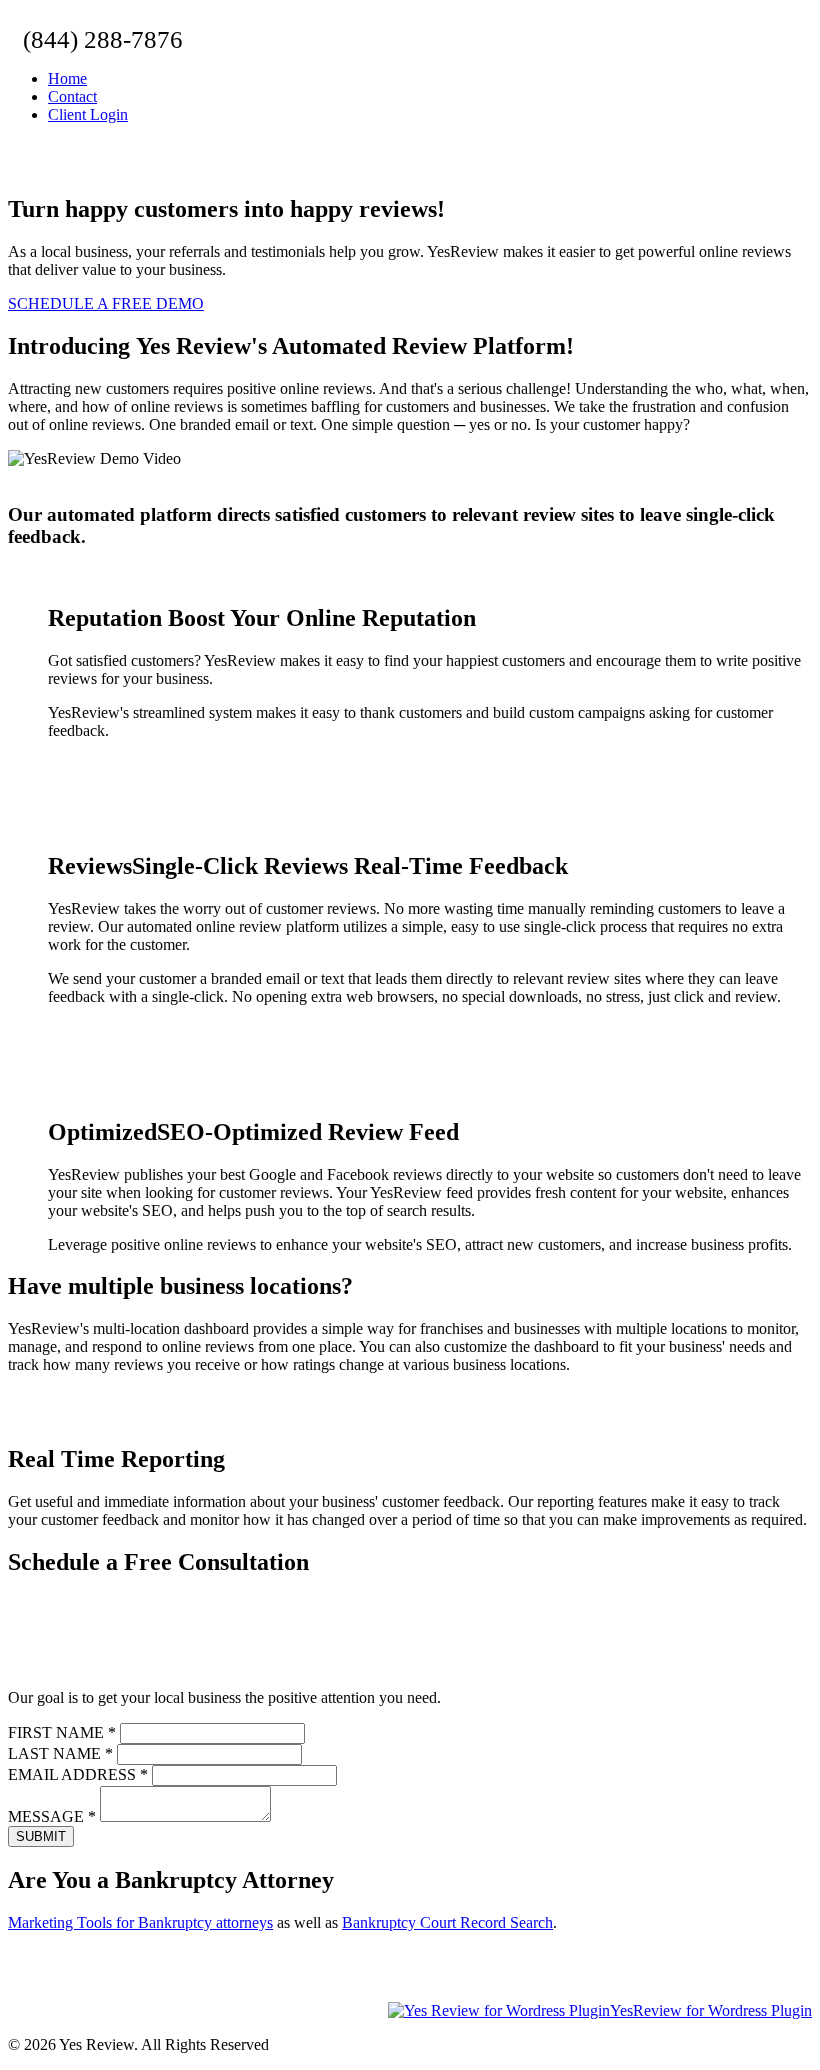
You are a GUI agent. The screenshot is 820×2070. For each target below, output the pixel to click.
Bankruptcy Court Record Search (447, 1922)
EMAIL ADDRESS (78, 1774)
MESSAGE (52, 1816)
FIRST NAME (62, 1732)
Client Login (88, 114)
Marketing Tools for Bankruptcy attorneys (140, 1922)
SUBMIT (41, 1836)
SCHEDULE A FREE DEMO (106, 303)
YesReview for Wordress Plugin (711, 2010)
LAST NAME (60, 1753)
